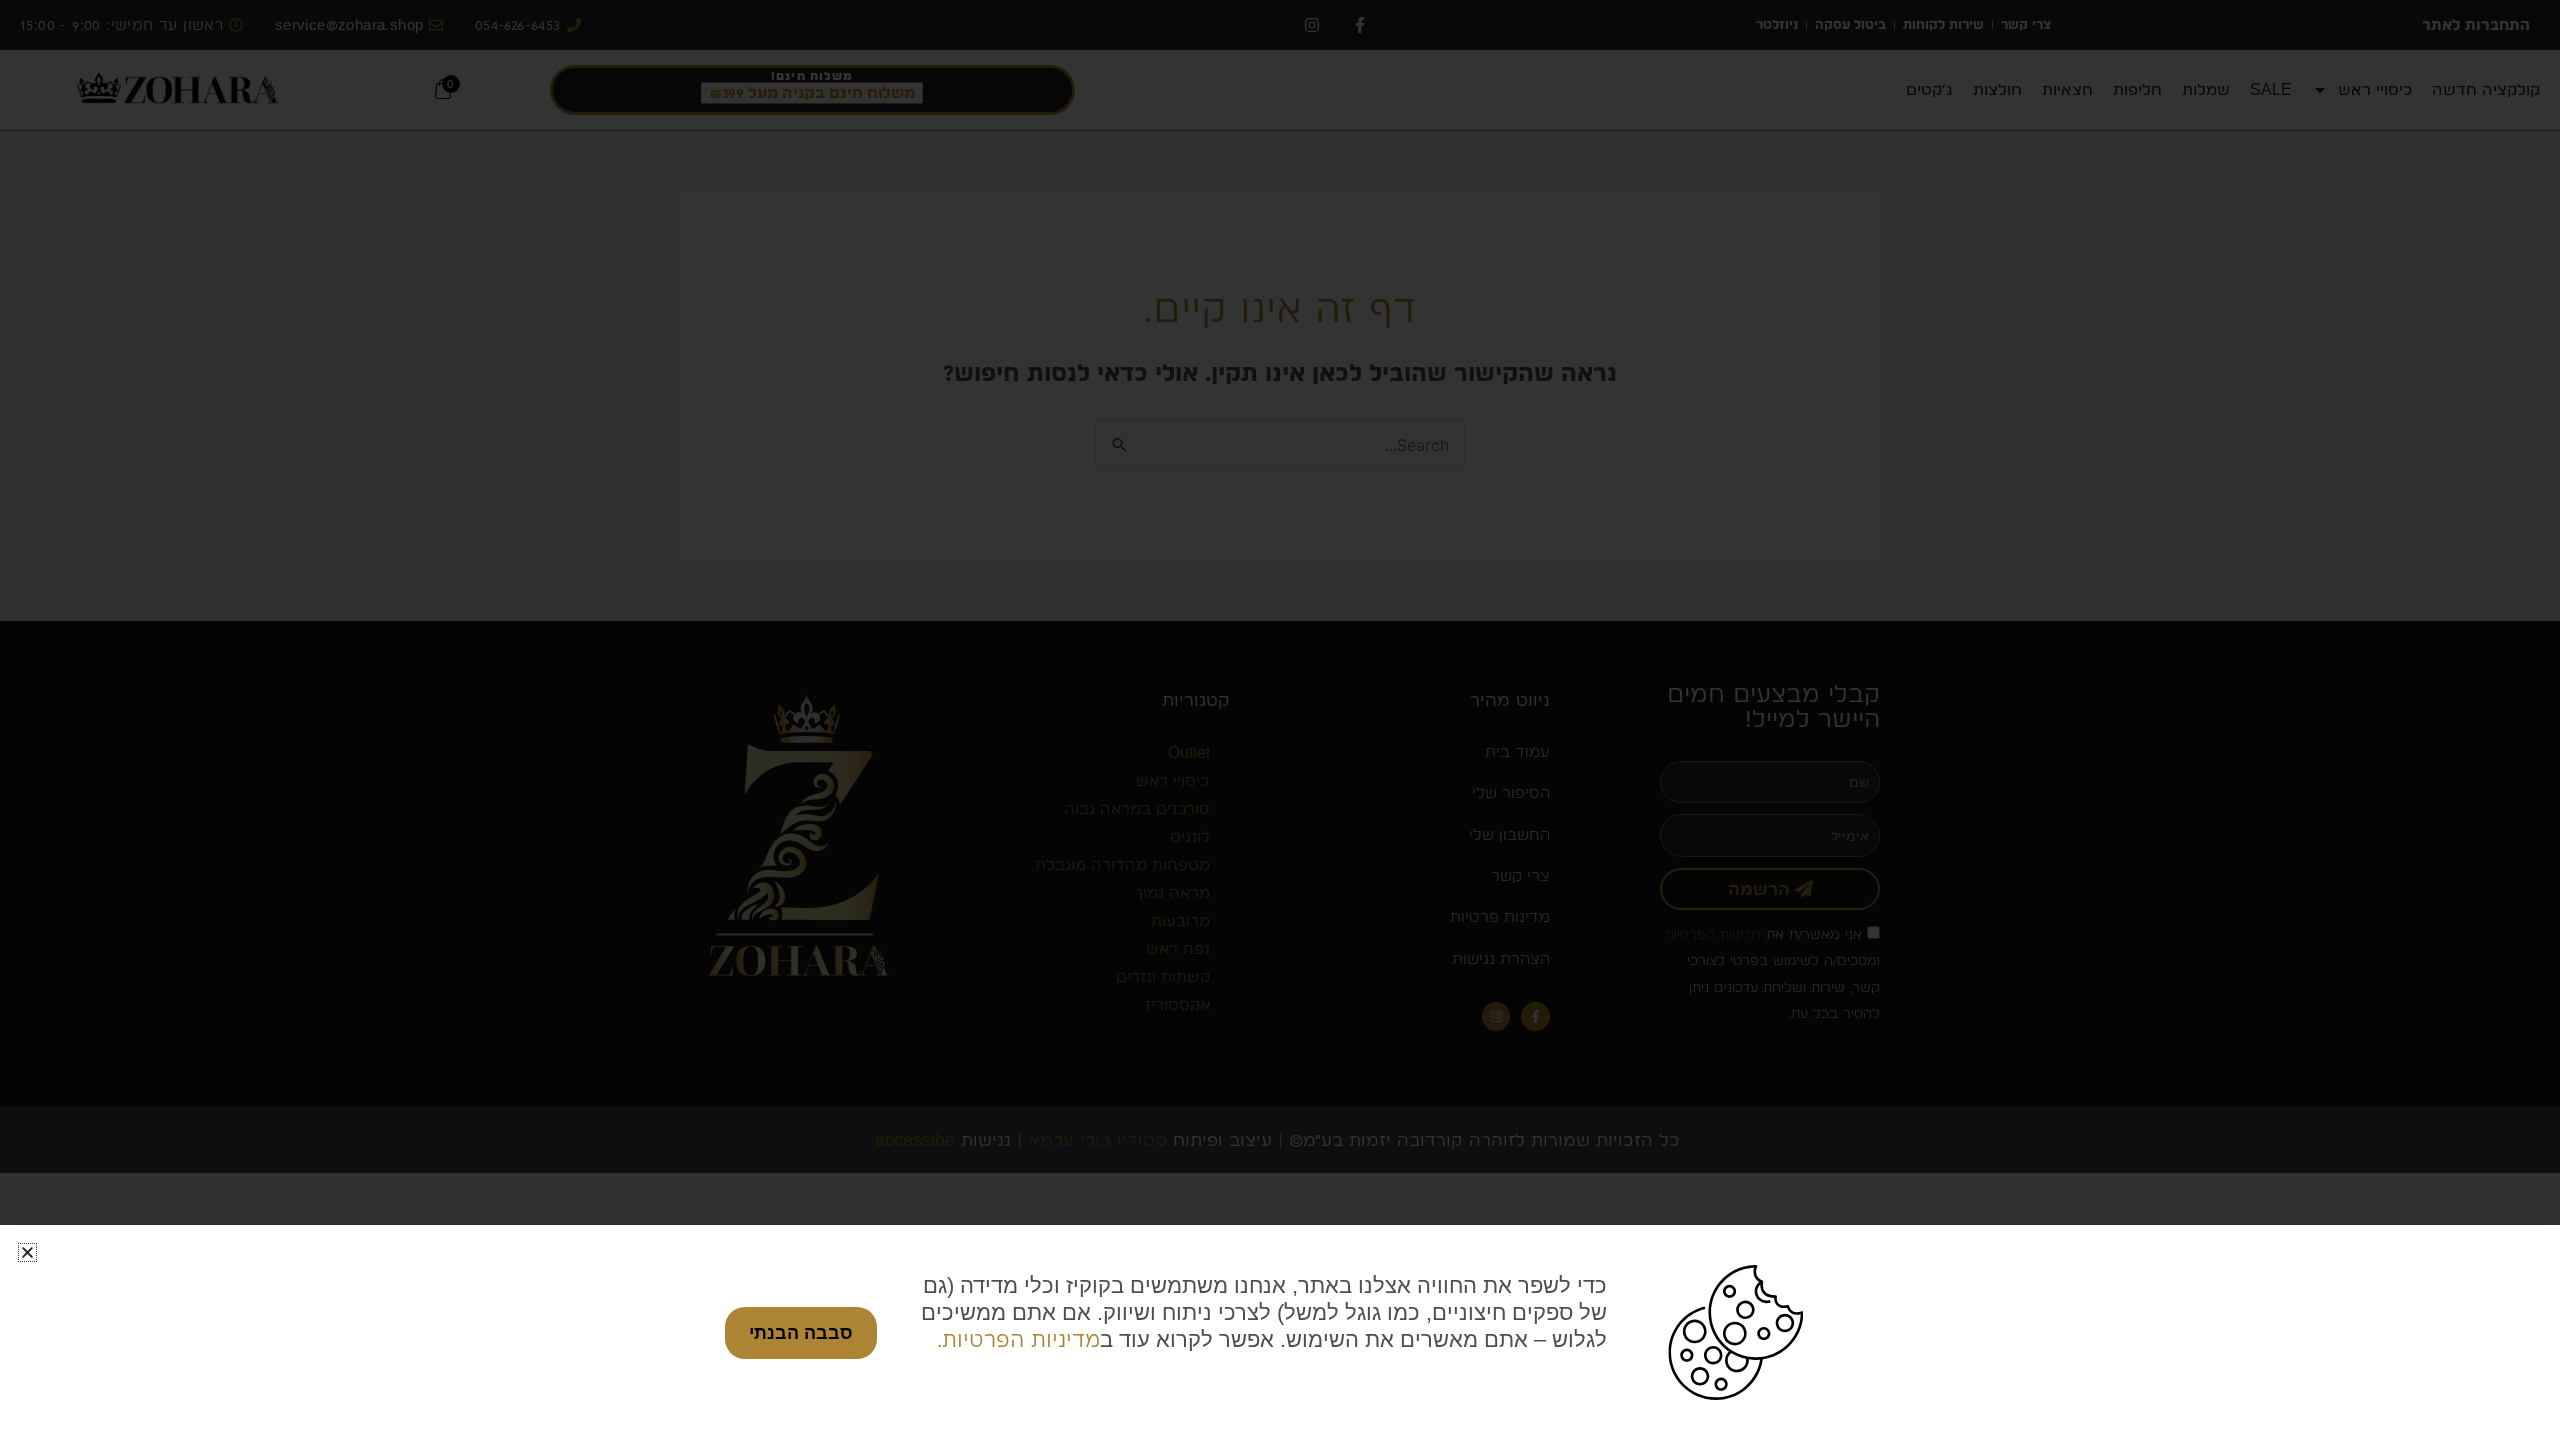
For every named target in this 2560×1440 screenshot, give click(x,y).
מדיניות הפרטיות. (1018, 1339)
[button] (27, 1252)
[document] (1280, 720)
